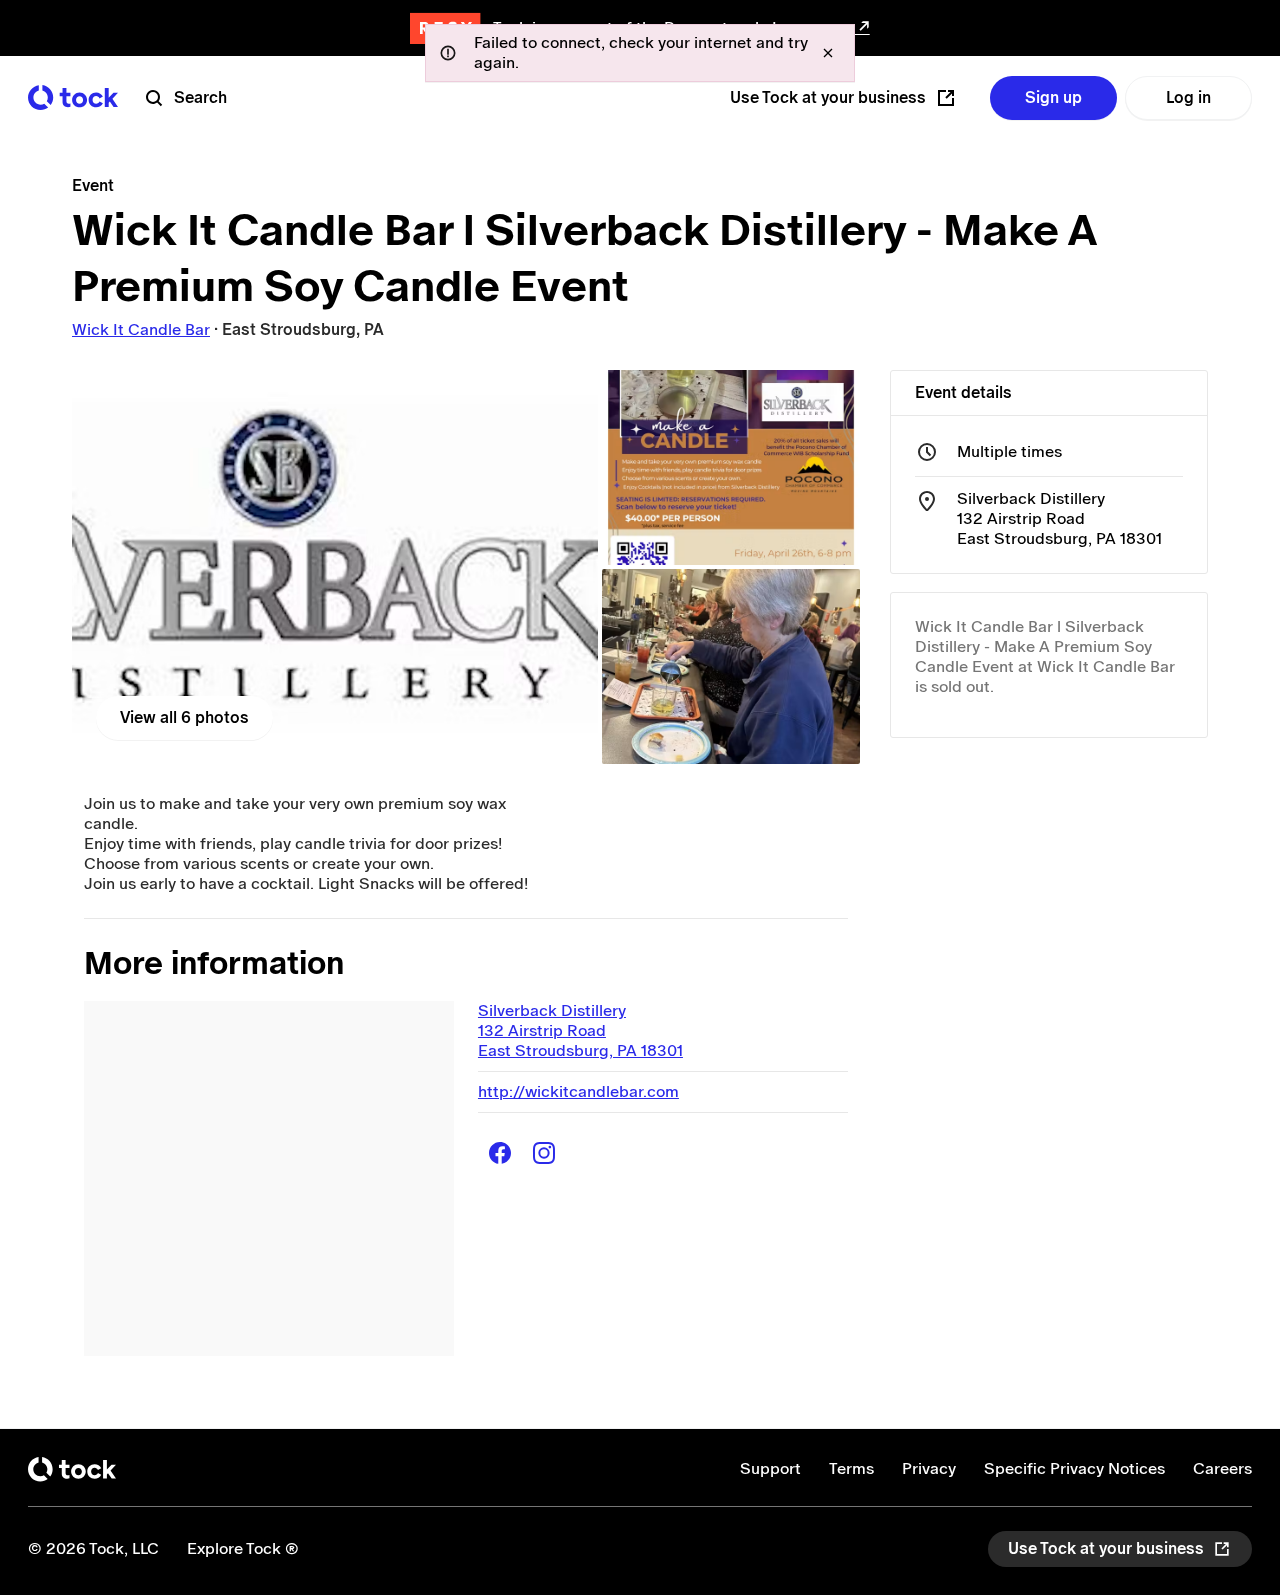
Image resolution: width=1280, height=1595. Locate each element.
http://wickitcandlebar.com (578, 1091)
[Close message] (828, 53)
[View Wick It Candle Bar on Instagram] (544, 1153)
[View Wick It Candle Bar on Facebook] (500, 1153)
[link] (335, 567)
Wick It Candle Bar (141, 329)
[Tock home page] (73, 97)
